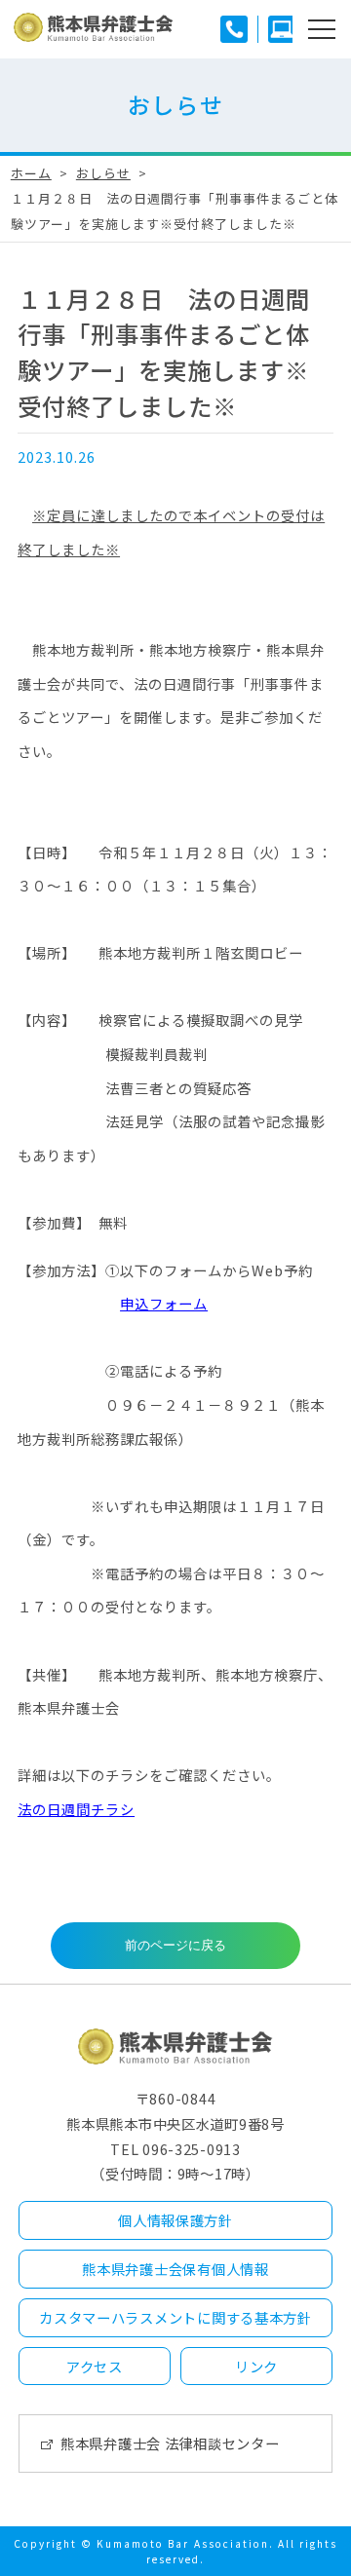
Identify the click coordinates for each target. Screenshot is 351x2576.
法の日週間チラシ (76, 1809)
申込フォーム (164, 1303)
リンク (256, 2366)
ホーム (31, 173)
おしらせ (103, 173)
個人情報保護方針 (175, 2220)
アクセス (95, 2366)
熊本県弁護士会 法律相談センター (170, 2443)
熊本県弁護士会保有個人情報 (175, 2269)
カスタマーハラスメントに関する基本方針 (175, 2317)
